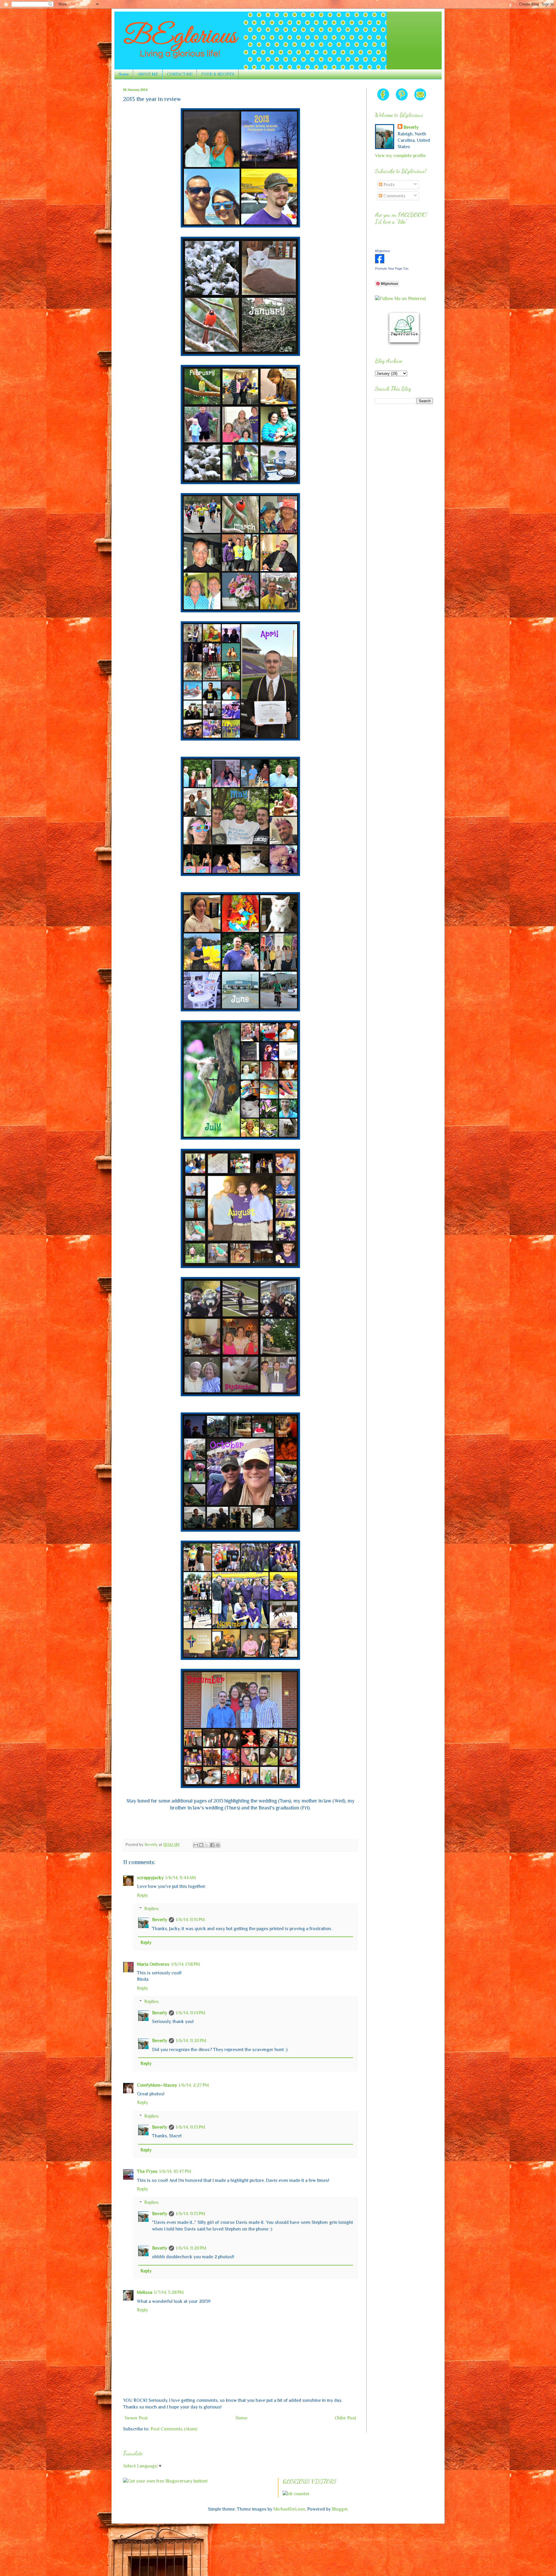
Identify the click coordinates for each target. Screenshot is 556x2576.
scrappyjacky (150, 1878)
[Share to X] (207, 1845)
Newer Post (136, 2418)
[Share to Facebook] (212, 1845)
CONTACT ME (180, 74)
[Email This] (196, 1845)
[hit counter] (296, 2494)
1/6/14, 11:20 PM (191, 2041)
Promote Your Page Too (392, 269)
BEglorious (383, 251)
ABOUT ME (148, 74)
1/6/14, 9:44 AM (181, 1878)
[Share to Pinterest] (218, 1845)
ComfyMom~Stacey (157, 2085)
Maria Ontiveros (153, 1964)
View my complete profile (400, 156)
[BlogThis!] (201, 1845)
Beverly (160, 1920)
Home (124, 74)
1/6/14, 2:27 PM (194, 2085)
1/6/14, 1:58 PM (185, 1964)
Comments (394, 196)
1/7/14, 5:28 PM (169, 2292)
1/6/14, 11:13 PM (190, 2127)
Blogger (340, 2509)
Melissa (145, 2292)
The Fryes (147, 2171)
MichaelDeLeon (289, 2509)
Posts (388, 185)
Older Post (345, 2418)
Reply (142, 1895)
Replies (151, 1909)
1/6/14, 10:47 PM (175, 2171)
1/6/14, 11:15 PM (190, 1920)
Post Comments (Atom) (174, 2429)
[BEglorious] (380, 262)
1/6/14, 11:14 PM (190, 2013)
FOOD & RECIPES (218, 74)
